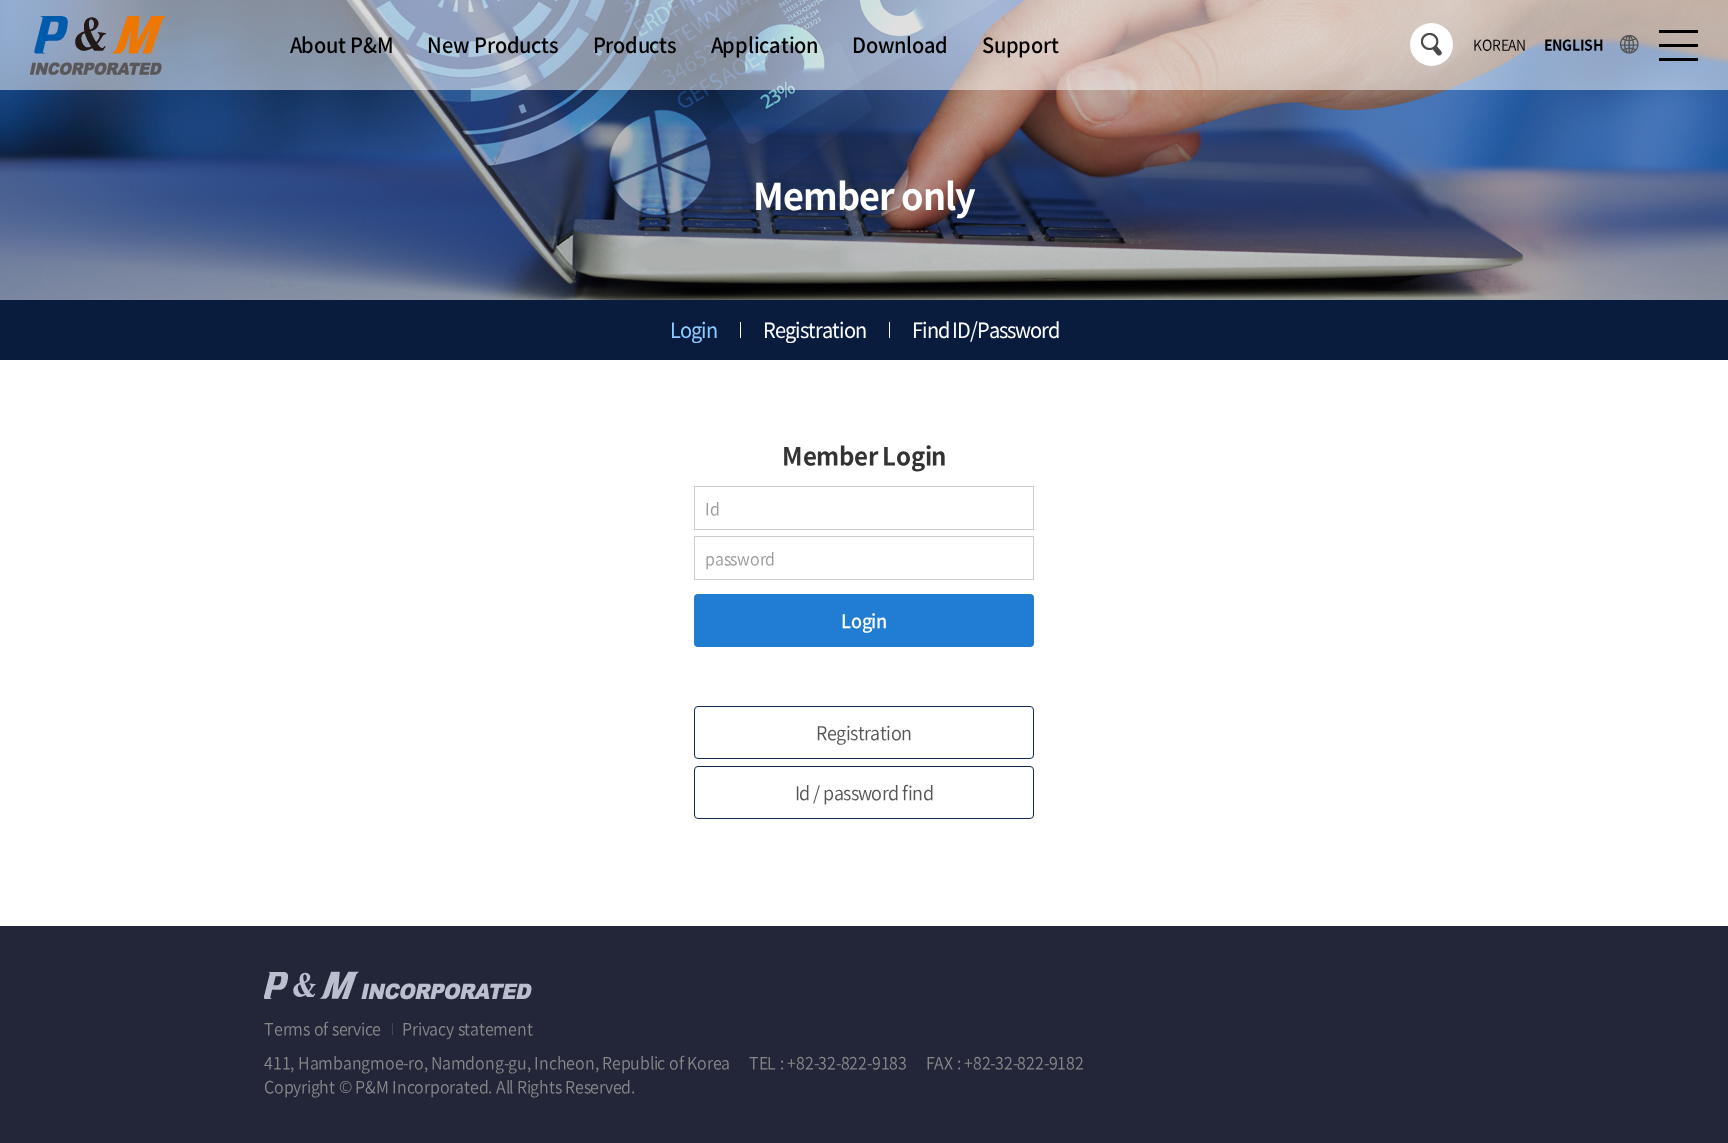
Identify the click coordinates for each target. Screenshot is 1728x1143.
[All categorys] (1678, 45)
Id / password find (864, 792)
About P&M (342, 44)
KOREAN (1499, 44)
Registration (814, 329)
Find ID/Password (985, 329)
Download (900, 44)
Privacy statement (467, 1028)
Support (1020, 44)
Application (764, 44)
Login (693, 329)
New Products (492, 44)
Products (635, 44)
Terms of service (324, 1028)
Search (1431, 44)
